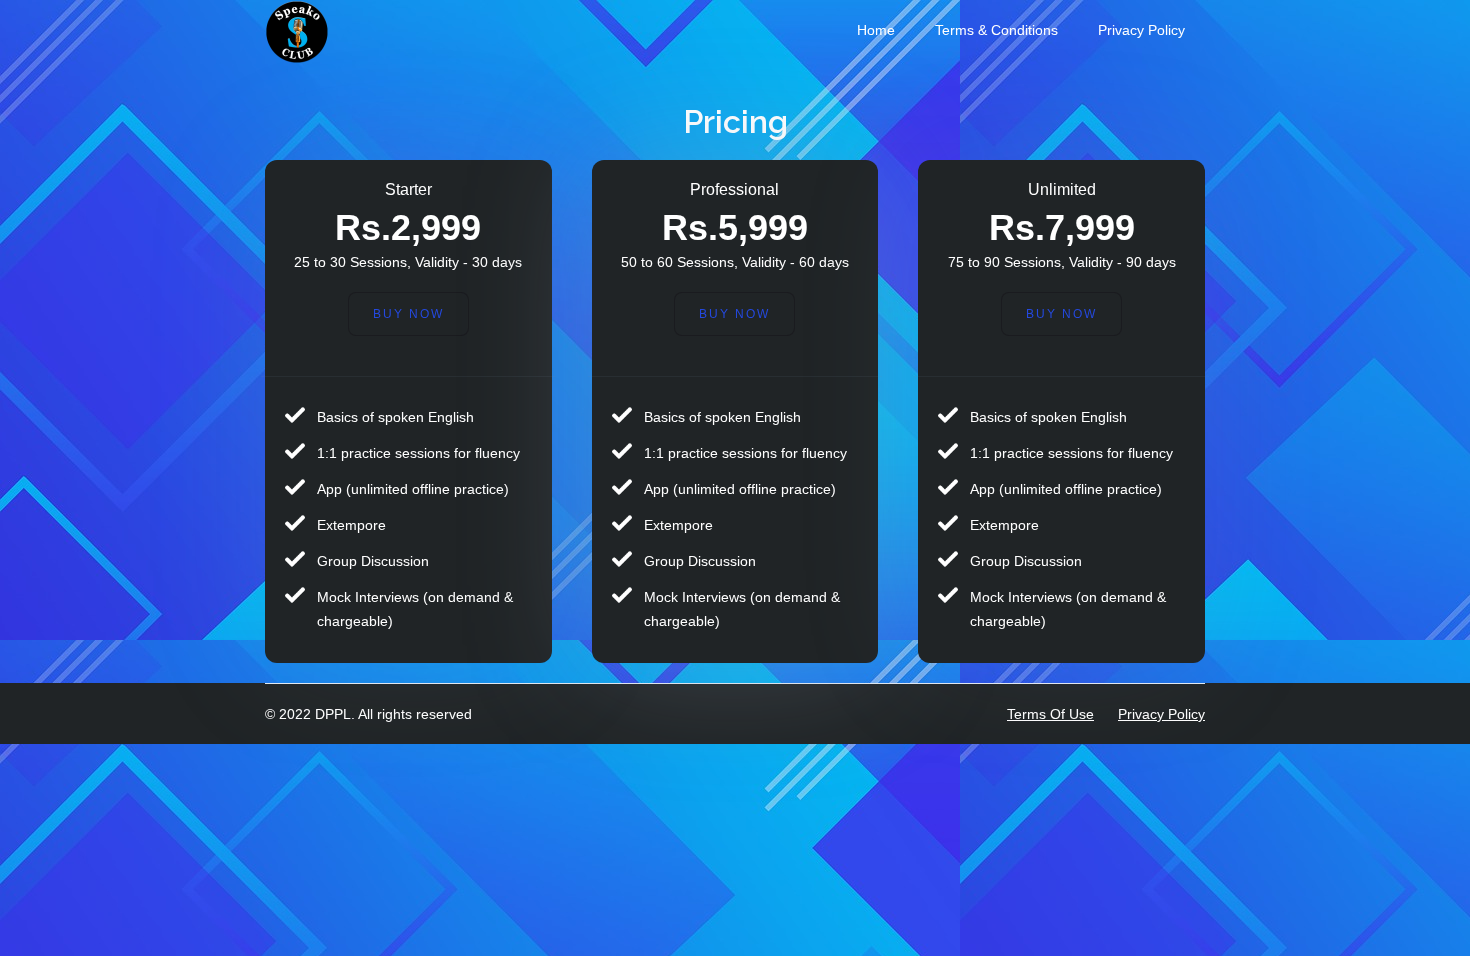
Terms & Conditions (996, 30)
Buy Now (408, 314)
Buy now (1061, 314)
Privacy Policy (1141, 30)
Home (876, 30)
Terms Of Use (1050, 714)
